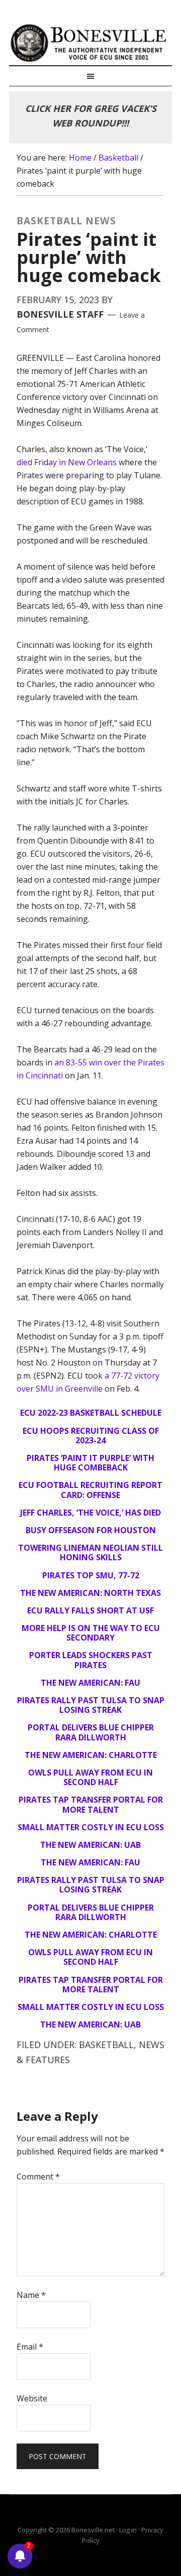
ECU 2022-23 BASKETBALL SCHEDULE (91, 1413)
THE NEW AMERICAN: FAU (90, 1683)
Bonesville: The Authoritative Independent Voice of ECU (90, 43)
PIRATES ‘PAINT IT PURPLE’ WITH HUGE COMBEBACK (90, 1463)
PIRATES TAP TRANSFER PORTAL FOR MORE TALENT (91, 1804)
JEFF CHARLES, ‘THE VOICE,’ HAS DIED (90, 1513)
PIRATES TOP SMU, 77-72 (91, 1575)
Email (30, 2347)
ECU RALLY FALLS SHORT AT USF (90, 1610)
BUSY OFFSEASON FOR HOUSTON (91, 1530)
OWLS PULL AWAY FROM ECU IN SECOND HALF (90, 1777)
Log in (128, 2530)
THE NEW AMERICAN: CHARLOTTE (91, 1755)
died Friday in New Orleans (67, 462)
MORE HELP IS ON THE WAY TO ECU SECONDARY (91, 1633)
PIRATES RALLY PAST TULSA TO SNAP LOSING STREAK (91, 1705)
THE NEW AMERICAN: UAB (90, 1845)
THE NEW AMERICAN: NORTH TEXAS (90, 1593)
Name (31, 2295)
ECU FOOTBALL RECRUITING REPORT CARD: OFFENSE (90, 1490)
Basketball (106, 2045)
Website (32, 2398)
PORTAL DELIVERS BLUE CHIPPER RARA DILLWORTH (91, 1732)
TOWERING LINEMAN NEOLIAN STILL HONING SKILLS (90, 1552)
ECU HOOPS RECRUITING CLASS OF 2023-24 (91, 1436)
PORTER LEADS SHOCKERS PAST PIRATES (91, 1660)
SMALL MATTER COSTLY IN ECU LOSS (91, 1827)
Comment (38, 2177)
